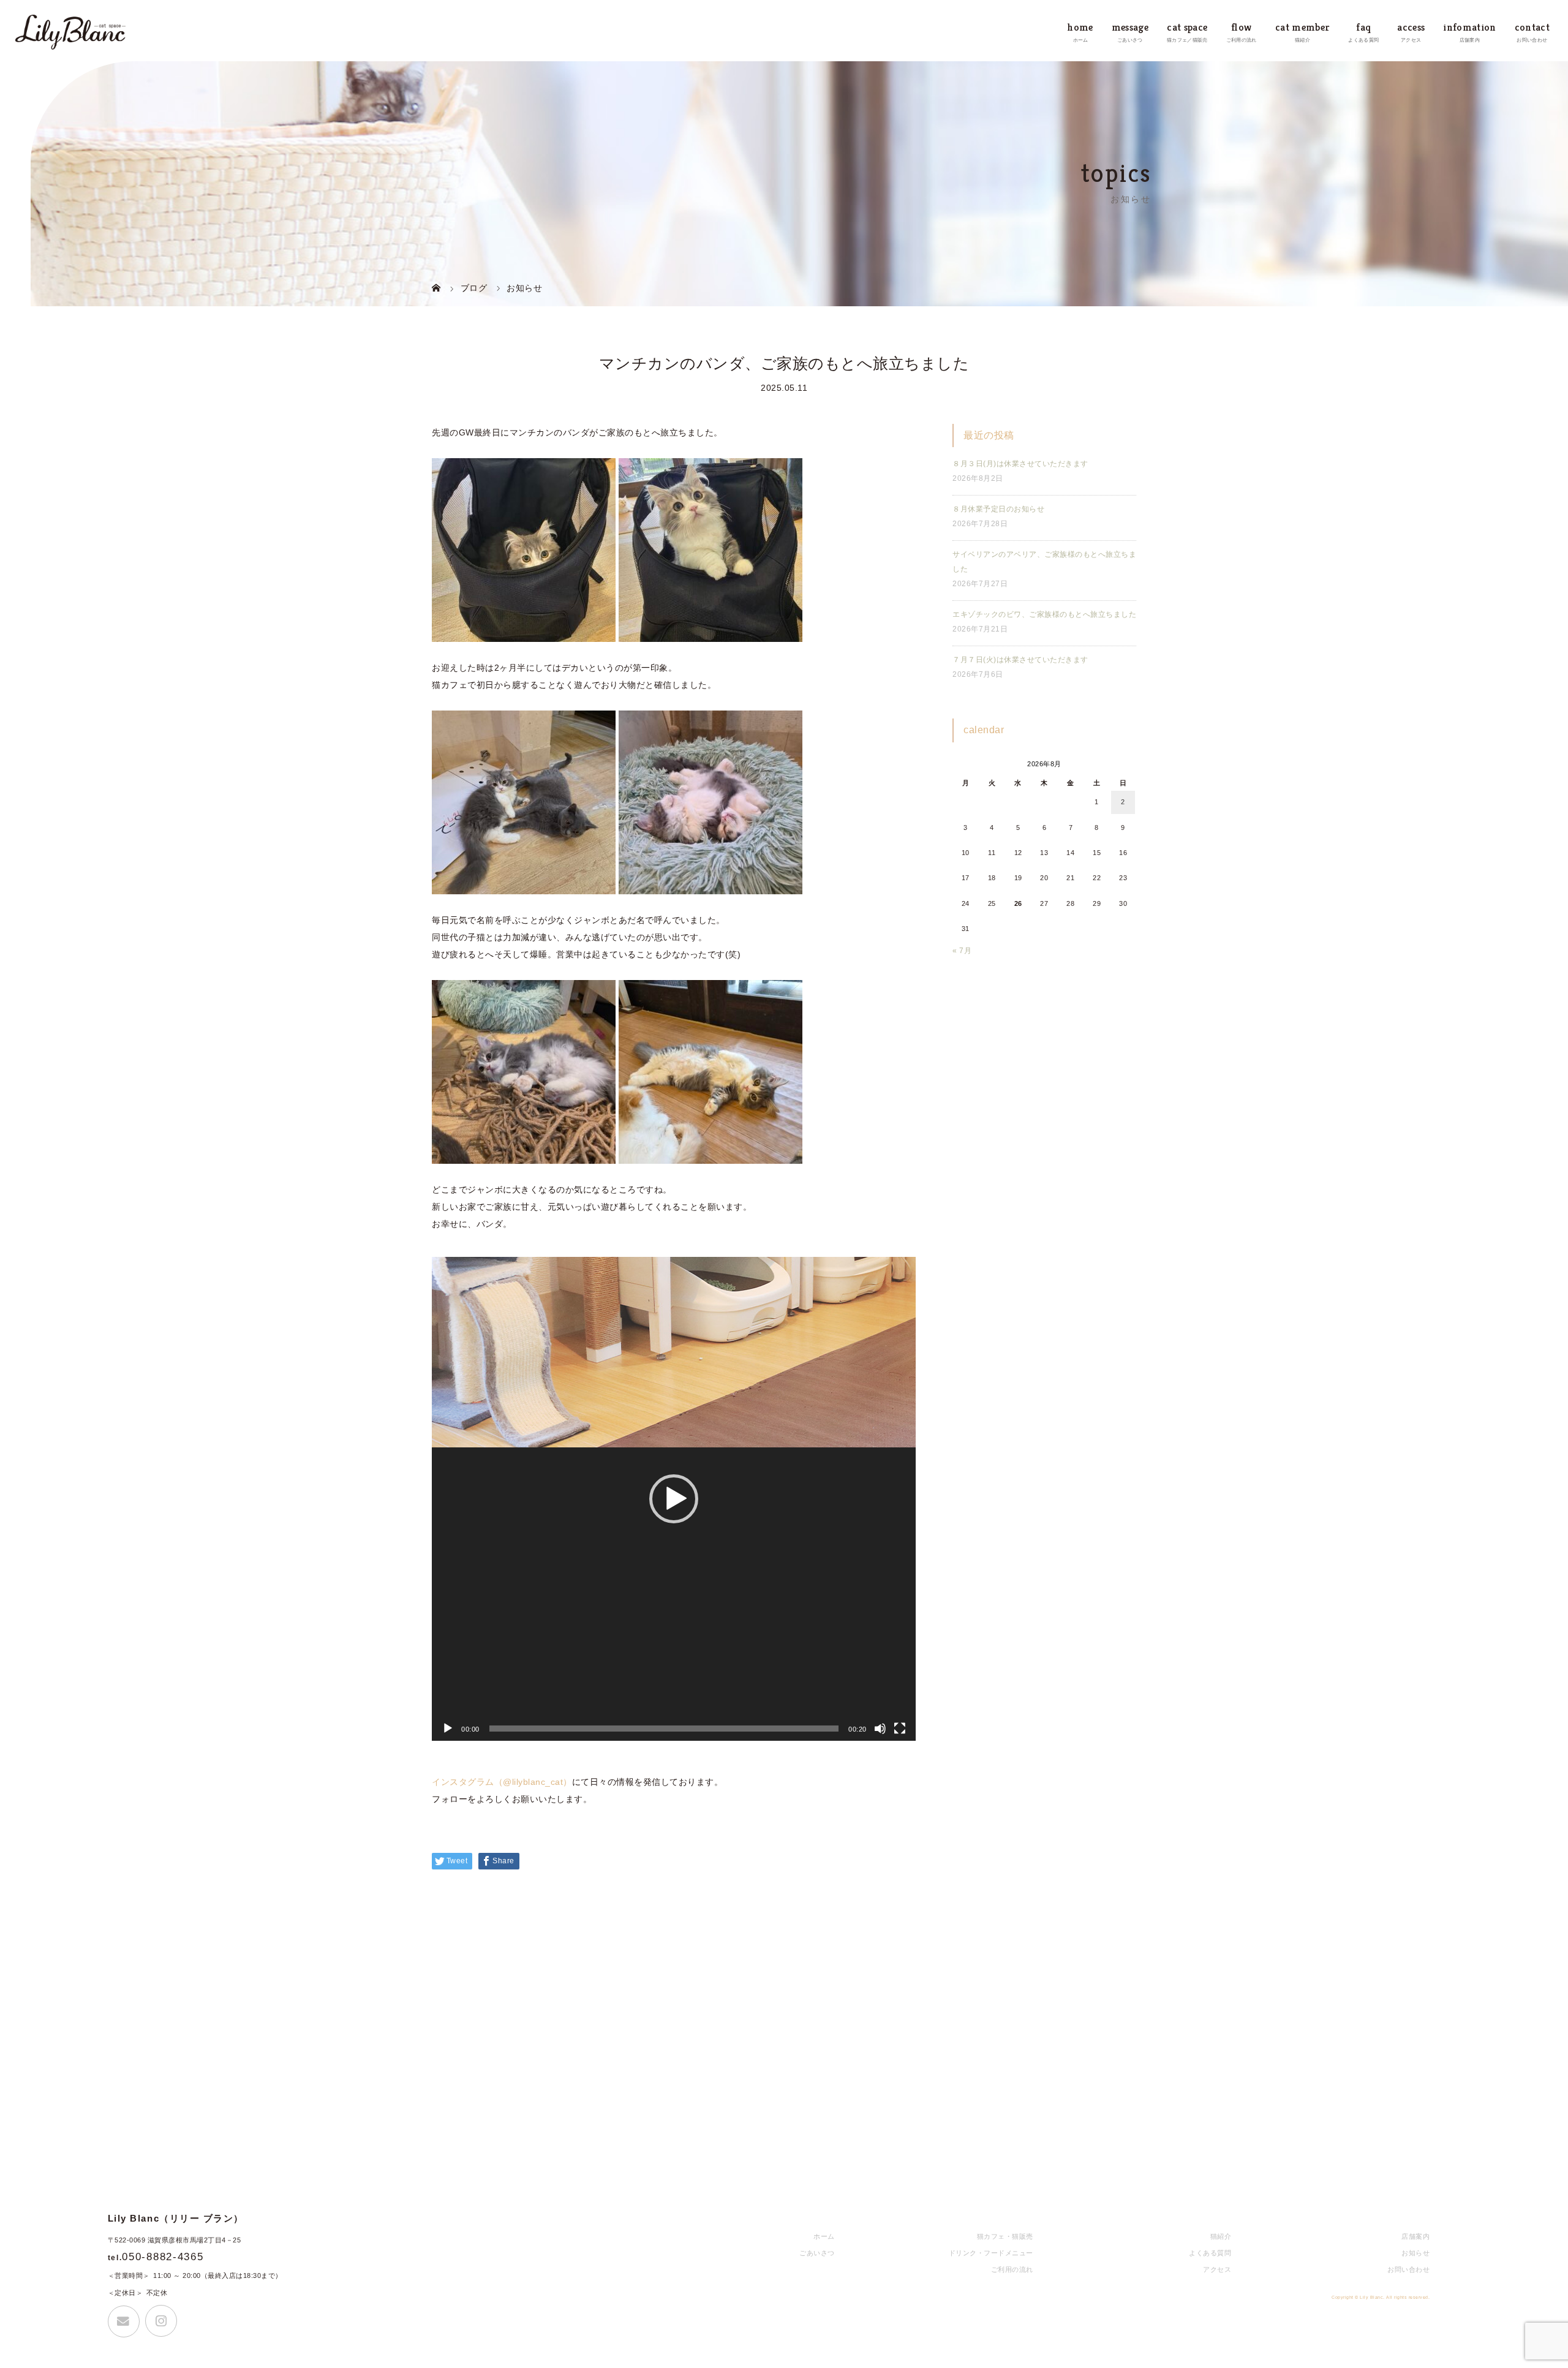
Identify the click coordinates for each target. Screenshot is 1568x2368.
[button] (674, 1499)
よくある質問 (1210, 2253)
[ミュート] (880, 1729)
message (1130, 27)
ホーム (824, 2236)
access (1411, 27)
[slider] (664, 1729)
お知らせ (1415, 2253)
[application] (674, 1499)
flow (1241, 27)
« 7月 (962, 951)
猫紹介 (1221, 2236)
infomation (1469, 27)
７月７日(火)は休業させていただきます (1020, 660)
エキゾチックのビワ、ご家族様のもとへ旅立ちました (1044, 614)
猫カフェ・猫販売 (1005, 2236)
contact (1532, 27)
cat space (1187, 27)
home (1080, 27)
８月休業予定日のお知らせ (998, 509)
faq (1363, 27)
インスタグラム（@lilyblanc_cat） (502, 1782)
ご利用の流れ (1012, 2269)
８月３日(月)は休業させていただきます (1020, 464)
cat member (1302, 27)
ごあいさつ (817, 2253)
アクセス (1217, 2269)
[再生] (448, 1729)
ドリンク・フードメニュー (991, 2253)
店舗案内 (1415, 2236)
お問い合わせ (1408, 2269)
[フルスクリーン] (900, 1729)
